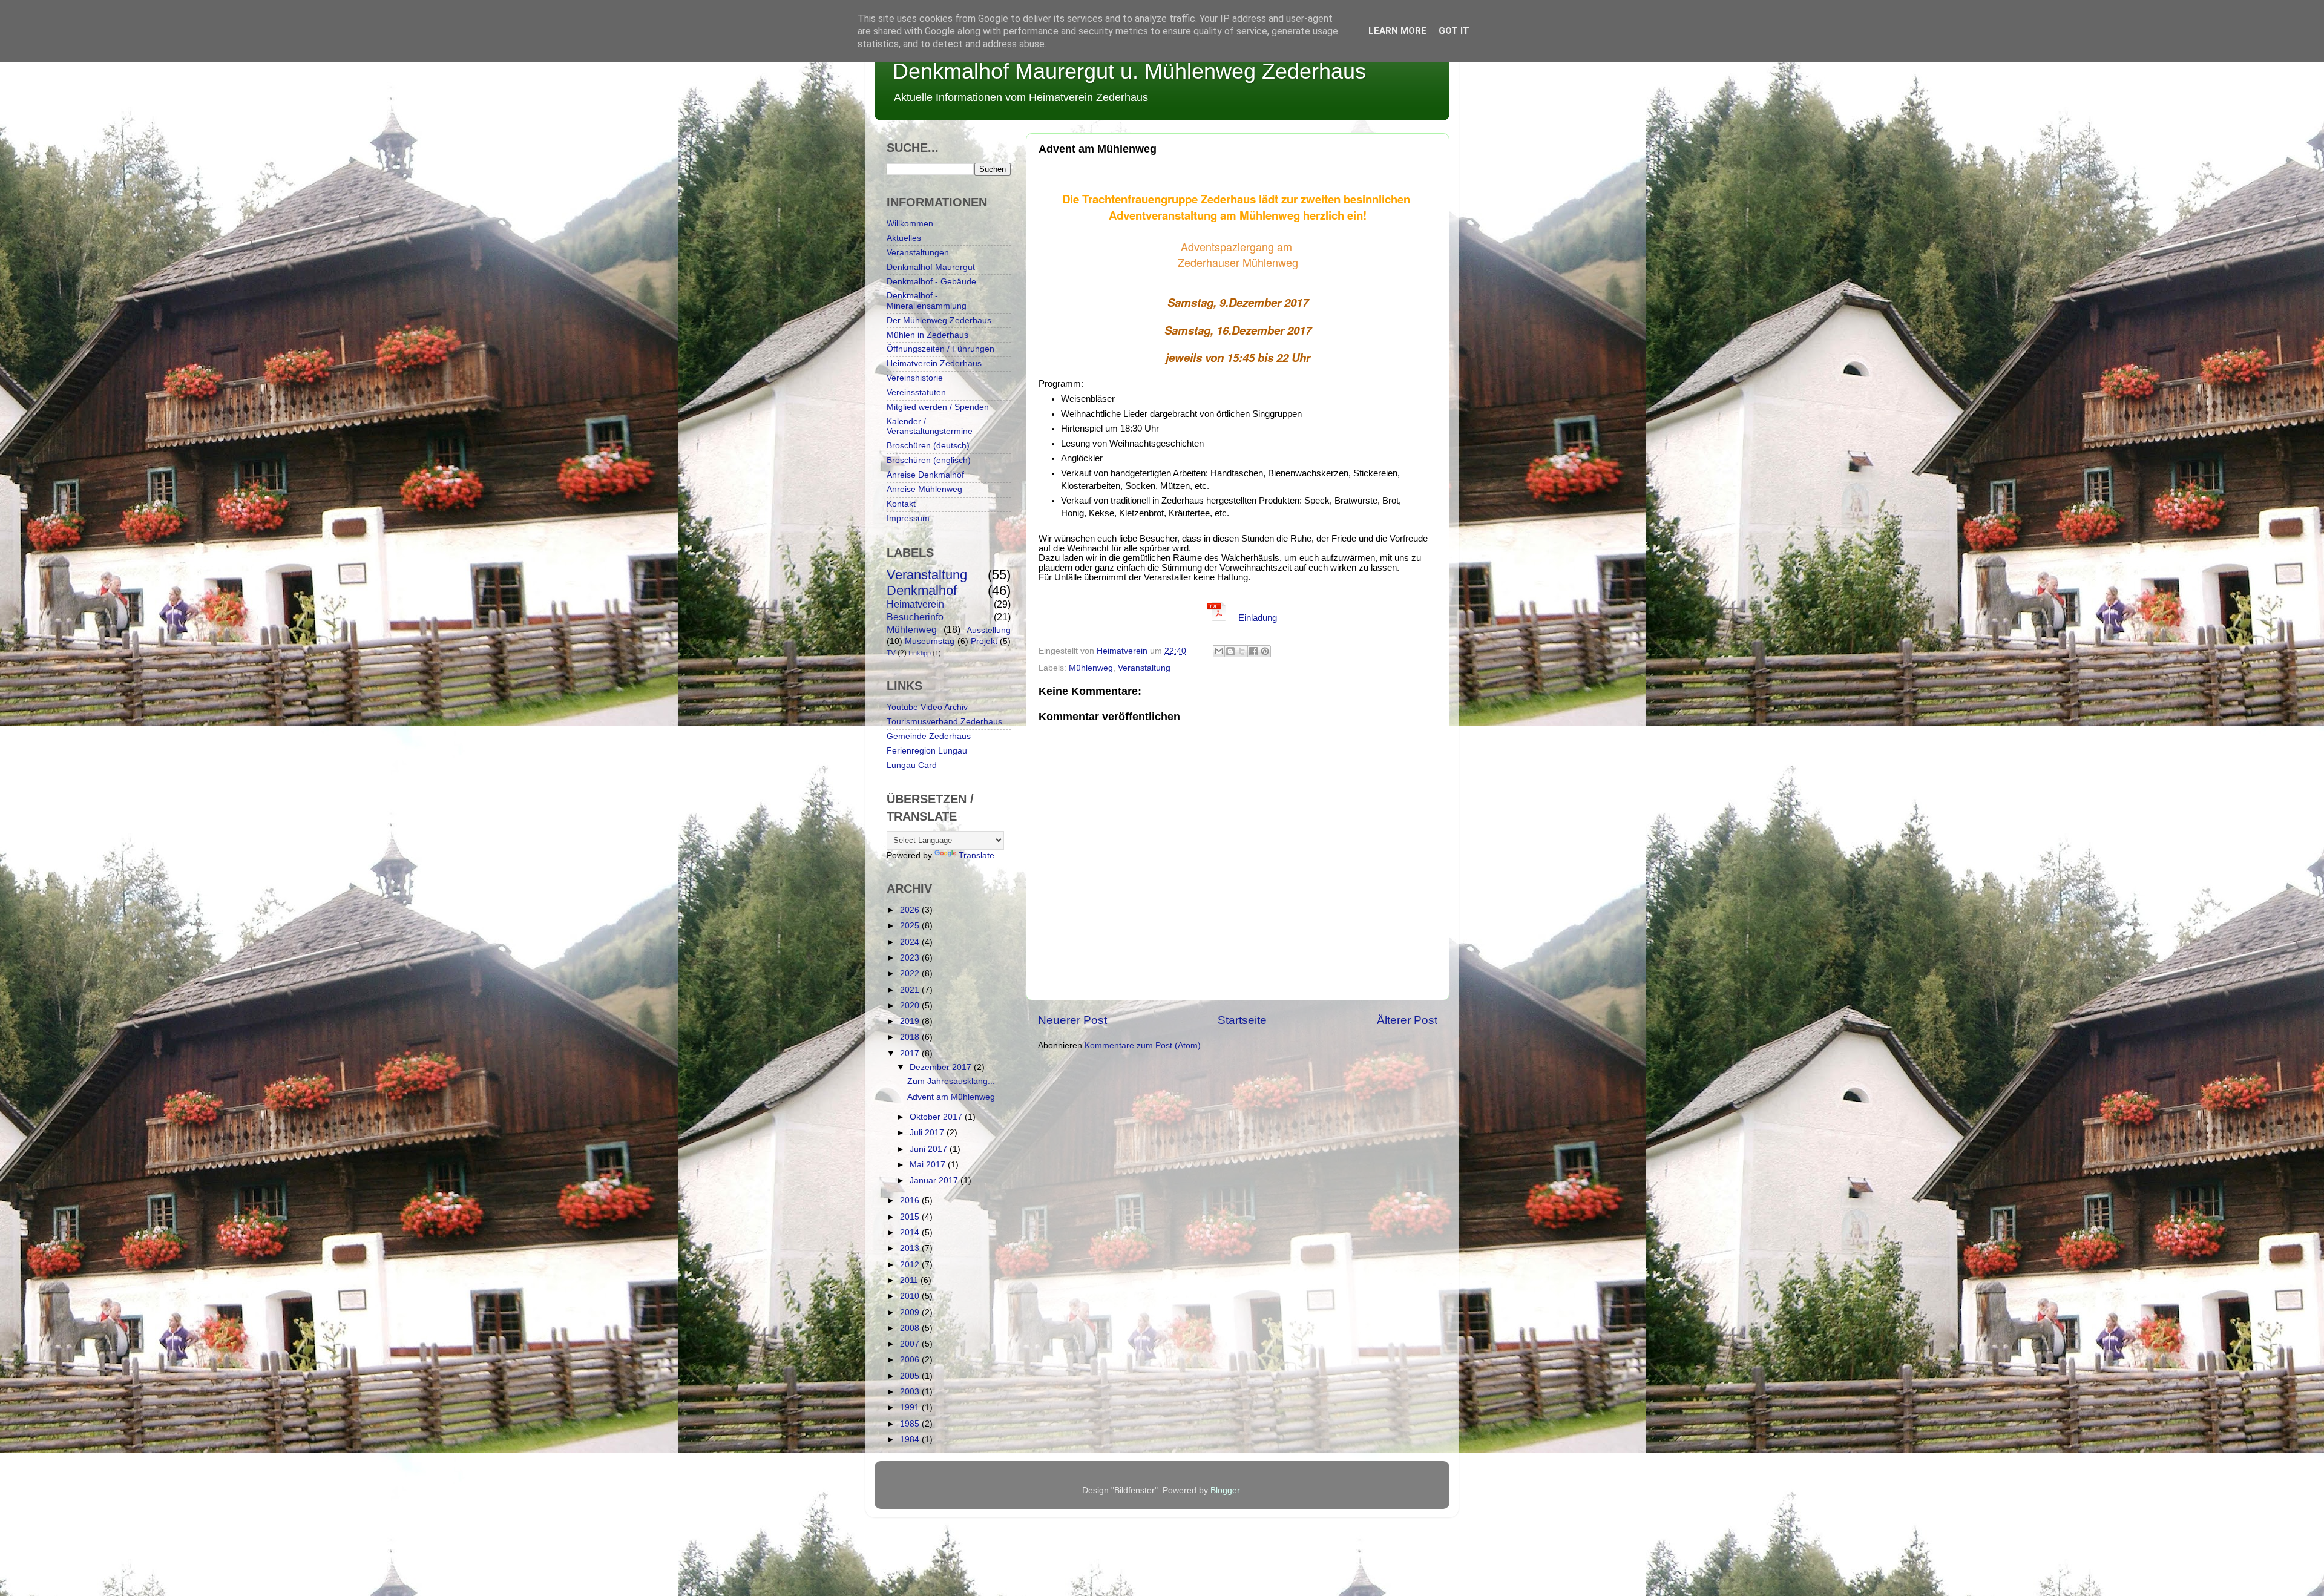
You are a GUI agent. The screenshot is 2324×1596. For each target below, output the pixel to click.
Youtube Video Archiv (927, 707)
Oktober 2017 (937, 1117)
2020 (911, 1006)
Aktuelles (904, 238)
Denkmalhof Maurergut (931, 267)
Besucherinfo (915, 617)
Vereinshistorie (915, 378)
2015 (911, 1217)
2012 (911, 1265)
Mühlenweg (1091, 668)
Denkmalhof (922, 590)
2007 (911, 1344)
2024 (911, 942)
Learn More (1397, 31)
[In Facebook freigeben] (1253, 651)
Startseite (1242, 1020)
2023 (911, 958)
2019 (911, 1021)
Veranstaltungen (918, 253)
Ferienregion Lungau (927, 751)
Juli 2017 (928, 1133)
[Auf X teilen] (1242, 651)
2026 (911, 910)
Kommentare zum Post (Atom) (1143, 1046)
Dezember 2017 (942, 1067)
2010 (911, 1296)
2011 (910, 1280)
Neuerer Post (1072, 1020)
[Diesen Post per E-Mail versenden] (1219, 651)
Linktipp (920, 653)
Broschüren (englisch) (929, 460)
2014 (911, 1233)
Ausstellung (989, 630)
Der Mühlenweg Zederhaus (939, 320)
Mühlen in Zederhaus (927, 335)
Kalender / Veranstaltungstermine (930, 426)
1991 (911, 1407)
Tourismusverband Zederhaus (944, 722)
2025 (911, 926)
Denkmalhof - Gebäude (931, 282)
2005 (911, 1376)
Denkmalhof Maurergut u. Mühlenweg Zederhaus (1129, 71)
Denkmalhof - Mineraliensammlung (927, 300)
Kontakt (901, 504)
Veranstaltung (1144, 668)
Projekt (984, 641)
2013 (911, 1248)
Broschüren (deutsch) (928, 446)
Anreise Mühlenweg (924, 489)
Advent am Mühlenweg (951, 1097)
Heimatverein (915, 604)
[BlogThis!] (1230, 651)
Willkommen (910, 224)
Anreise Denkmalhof (925, 475)
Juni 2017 (930, 1149)
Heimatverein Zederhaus (934, 363)
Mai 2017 (929, 1165)
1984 (911, 1440)
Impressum (908, 518)
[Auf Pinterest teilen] (1265, 651)
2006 (911, 1360)
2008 (911, 1328)
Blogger (1225, 1490)
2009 (911, 1312)
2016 (911, 1200)
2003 (911, 1392)
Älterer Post (1407, 1020)
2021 (911, 990)
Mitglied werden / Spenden (938, 407)
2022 (911, 974)
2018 (911, 1037)
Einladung (1256, 618)
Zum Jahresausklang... (951, 1081)
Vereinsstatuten (916, 392)
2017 (911, 1053)
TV (891, 653)
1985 (911, 1424)
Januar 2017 (935, 1181)
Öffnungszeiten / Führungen (940, 349)
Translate (977, 855)
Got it (1454, 31)
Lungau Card (912, 765)
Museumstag (930, 641)
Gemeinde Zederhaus (929, 736)
